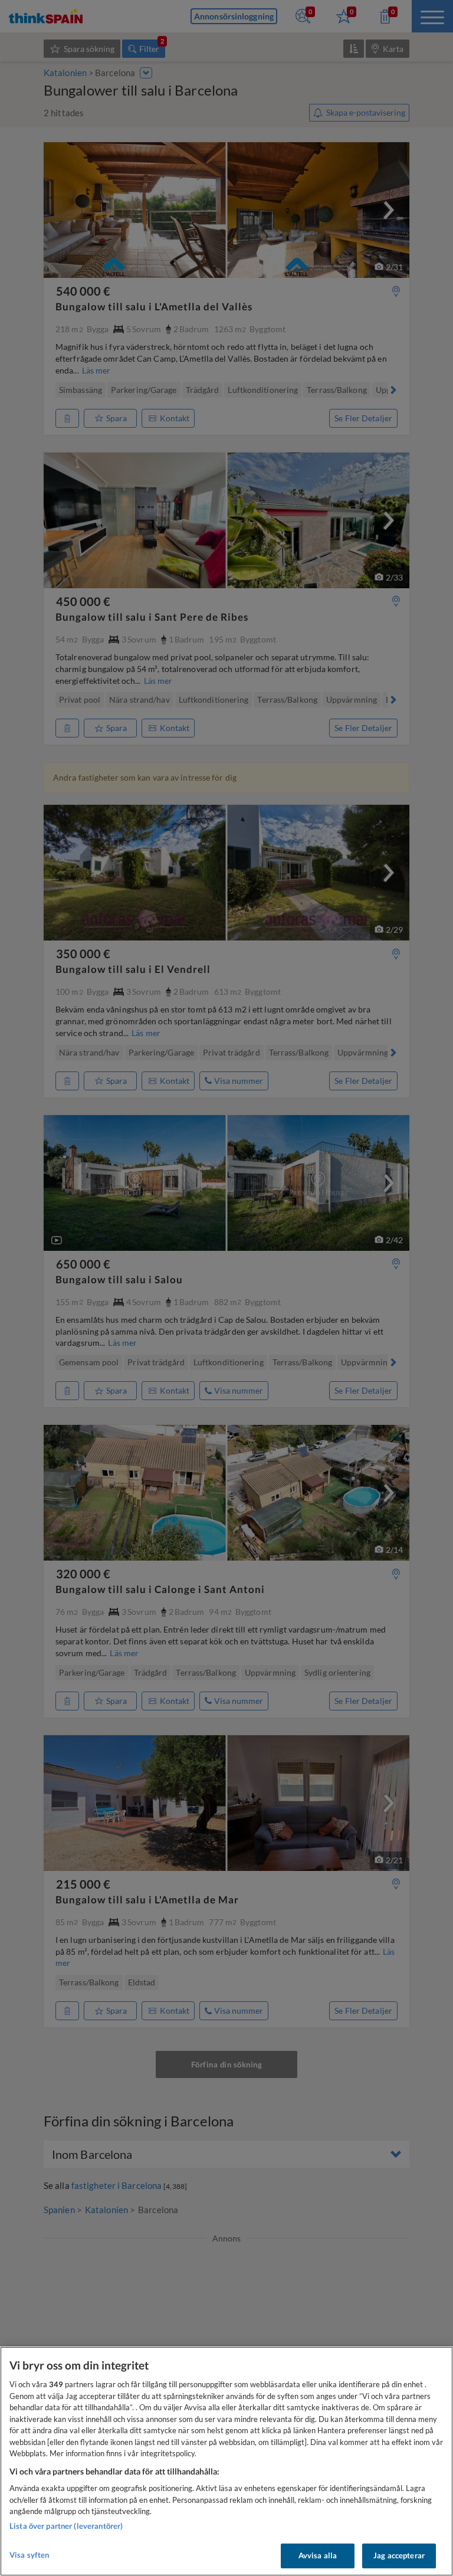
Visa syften (29, 2555)
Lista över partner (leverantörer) (66, 2526)
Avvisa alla (318, 2555)
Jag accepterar (399, 2555)
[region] (226, 2461)
